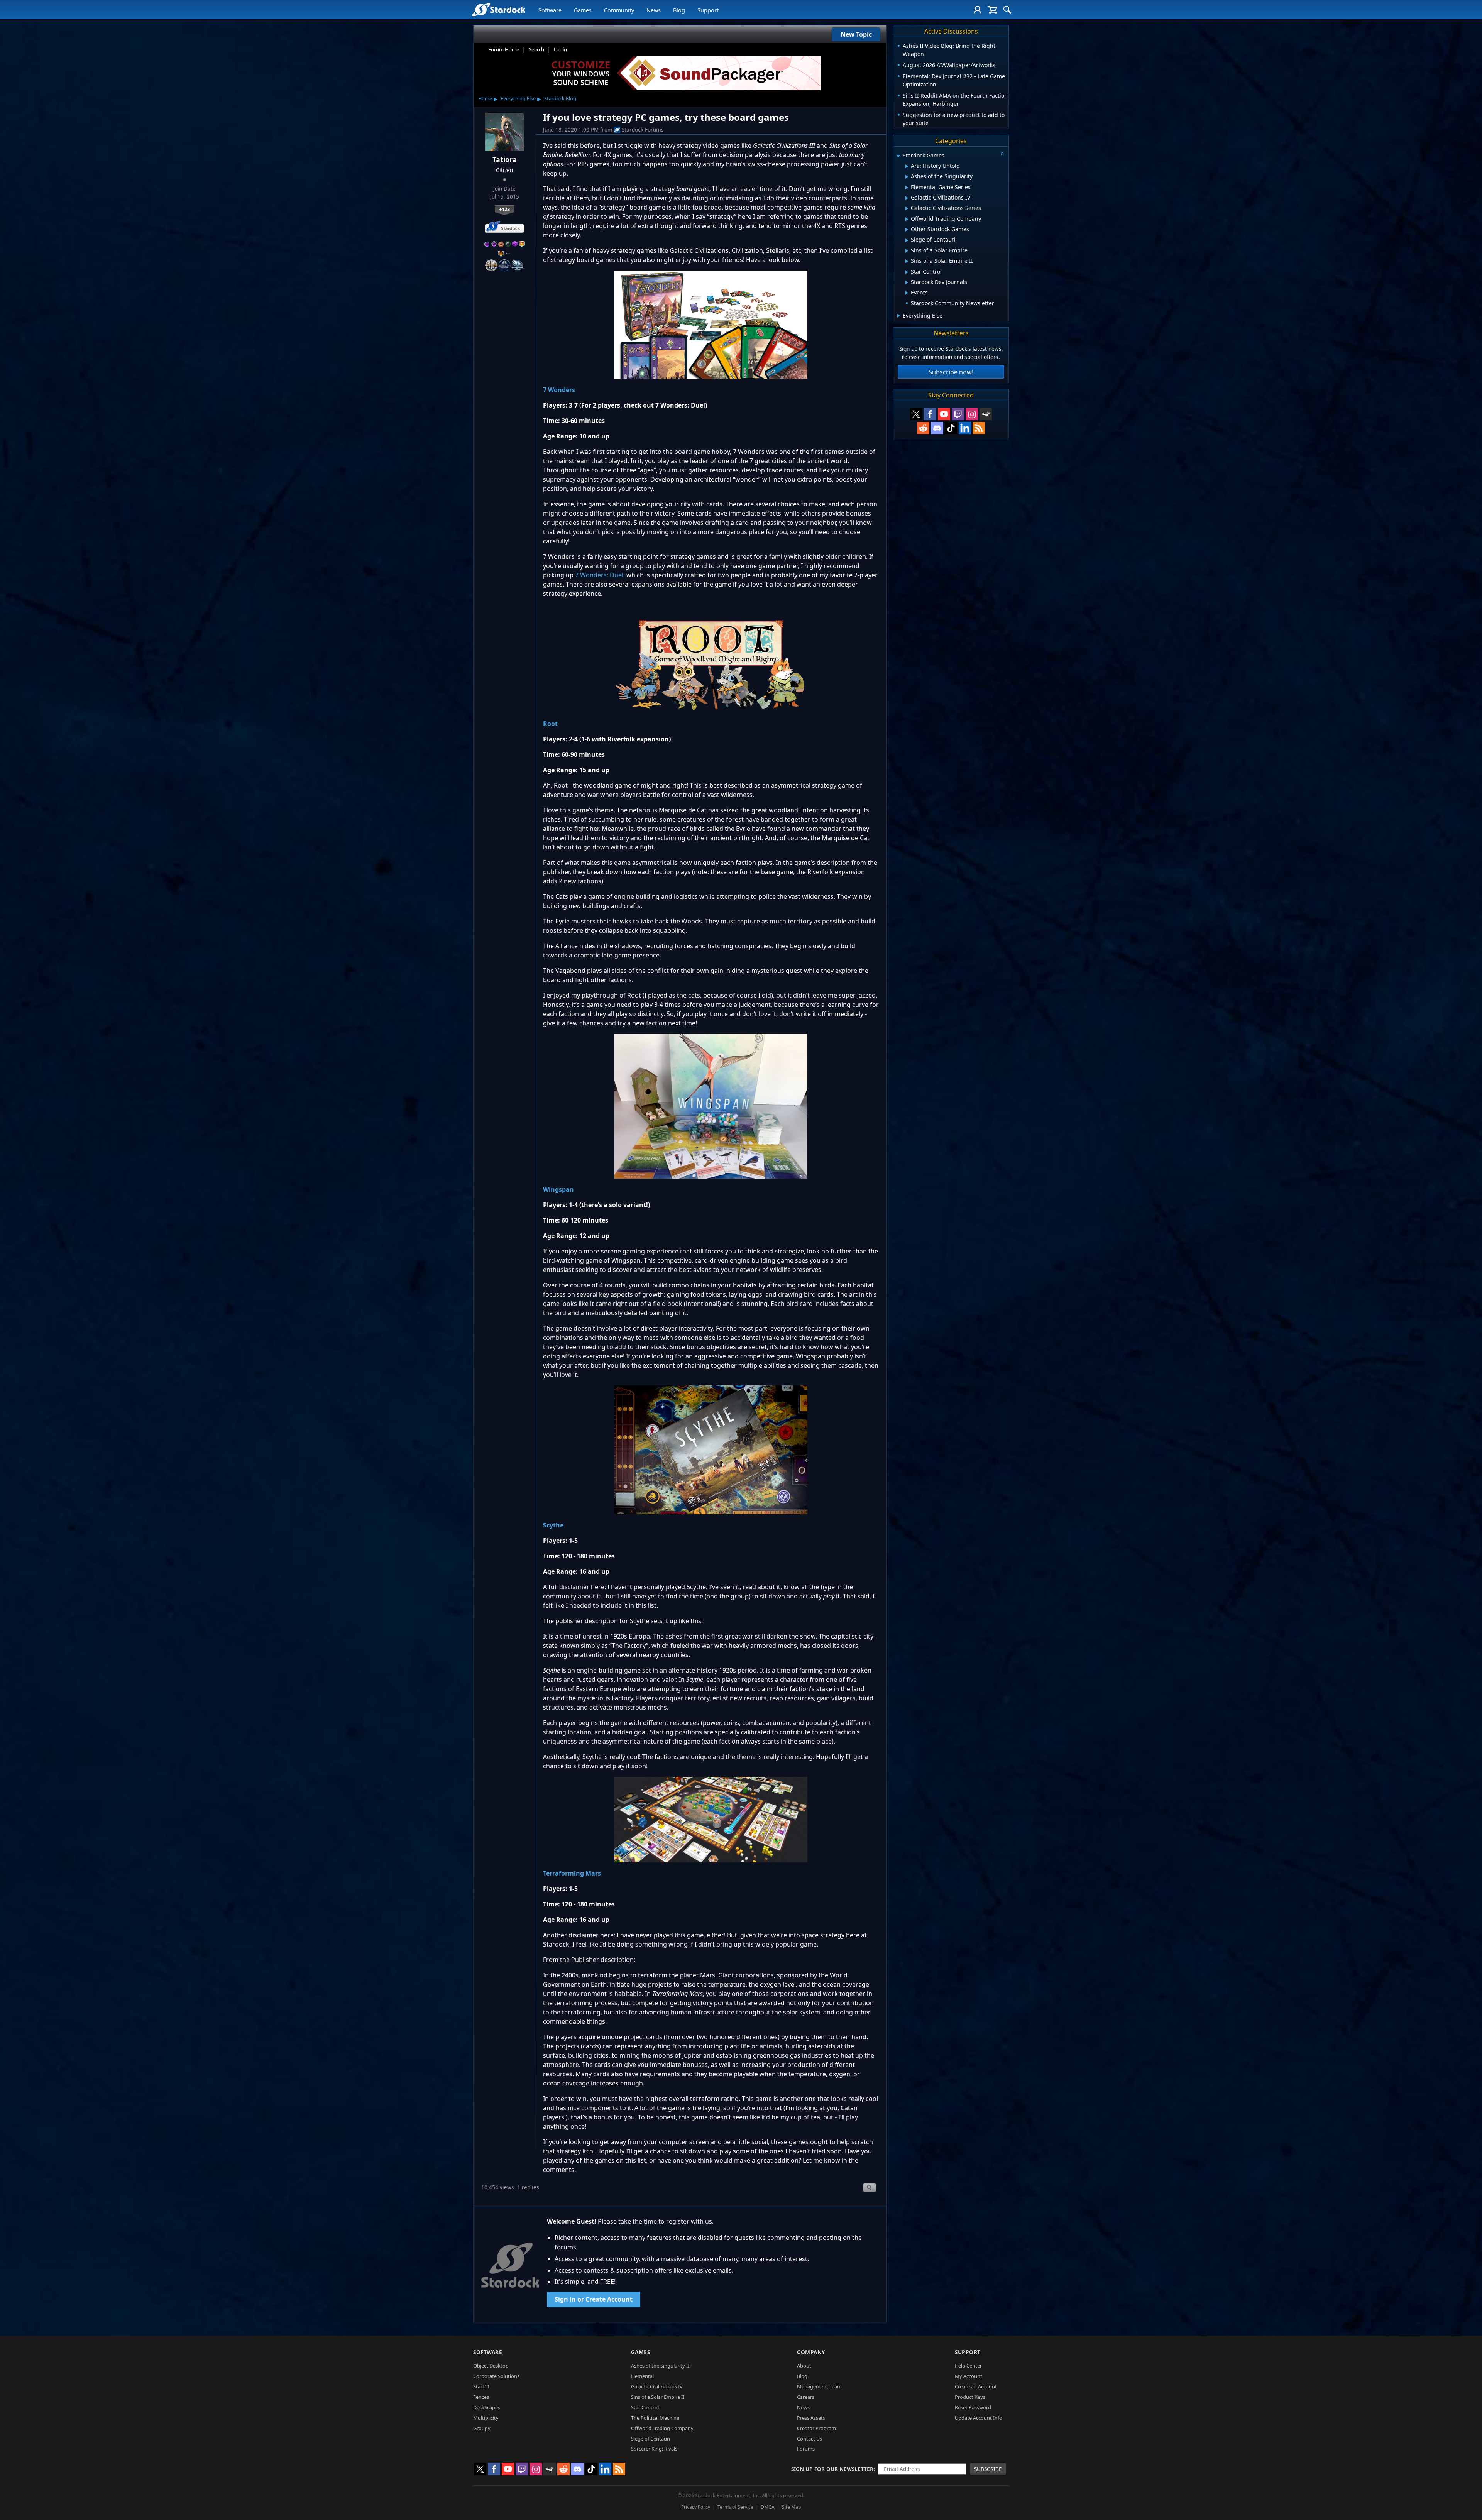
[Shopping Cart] (992, 10)
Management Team (819, 2386)
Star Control (645, 2407)
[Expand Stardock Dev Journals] (907, 282)
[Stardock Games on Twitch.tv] (958, 414)
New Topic (856, 34)
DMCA (768, 2507)
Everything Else (518, 98)
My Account (969, 2376)
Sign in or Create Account (594, 2299)
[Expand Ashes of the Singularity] (907, 177)
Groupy (482, 2428)
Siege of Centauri (650, 2439)
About (804, 2366)
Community (619, 10)
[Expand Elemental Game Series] (907, 188)
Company (811, 2352)
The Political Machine (655, 2418)
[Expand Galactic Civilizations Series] (907, 208)
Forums (806, 2449)
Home (485, 98)
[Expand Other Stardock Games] (907, 230)
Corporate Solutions (496, 2376)
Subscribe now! (951, 372)
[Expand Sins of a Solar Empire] (907, 251)
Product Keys (970, 2397)
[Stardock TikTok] (951, 428)
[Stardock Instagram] (972, 414)
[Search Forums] (1007, 10)
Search (536, 49)
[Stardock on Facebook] (930, 414)
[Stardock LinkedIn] (965, 428)
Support (708, 10)
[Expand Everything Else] (899, 316)
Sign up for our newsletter (832, 2469)
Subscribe (988, 2469)
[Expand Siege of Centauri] (907, 240)
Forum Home (504, 49)
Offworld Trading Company (662, 2428)
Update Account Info (979, 2418)
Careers (806, 2397)
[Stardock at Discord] (937, 428)
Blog (679, 10)
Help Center (968, 2366)
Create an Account (976, 2386)
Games (583, 10)
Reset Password (973, 2407)
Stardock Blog (560, 98)
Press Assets (811, 2418)
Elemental (642, 2376)
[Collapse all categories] (1002, 154)
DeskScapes (487, 2407)
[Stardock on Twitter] (916, 414)
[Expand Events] (907, 293)
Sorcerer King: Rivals (654, 2449)
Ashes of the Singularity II (660, 2366)
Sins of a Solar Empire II (658, 2397)
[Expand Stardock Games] (898, 156)
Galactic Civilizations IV (657, 2386)
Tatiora (505, 159)
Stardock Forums (643, 129)
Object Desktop (491, 2366)
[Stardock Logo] (498, 9)
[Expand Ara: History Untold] (907, 166)
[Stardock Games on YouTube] (944, 414)
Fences (481, 2397)
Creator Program (816, 2428)
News (654, 10)
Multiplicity (486, 2418)
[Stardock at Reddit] (923, 428)
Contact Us (810, 2439)
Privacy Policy (696, 2507)
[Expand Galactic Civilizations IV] (907, 198)
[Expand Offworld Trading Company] (907, 219)
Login (560, 49)
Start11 (481, 2386)
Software (550, 10)
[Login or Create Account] (978, 10)
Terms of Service (735, 2507)
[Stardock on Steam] (986, 414)
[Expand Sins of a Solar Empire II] (907, 261)
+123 (504, 209)
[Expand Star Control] (907, 272)
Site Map (791, 2507)
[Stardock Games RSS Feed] (979, 428)
